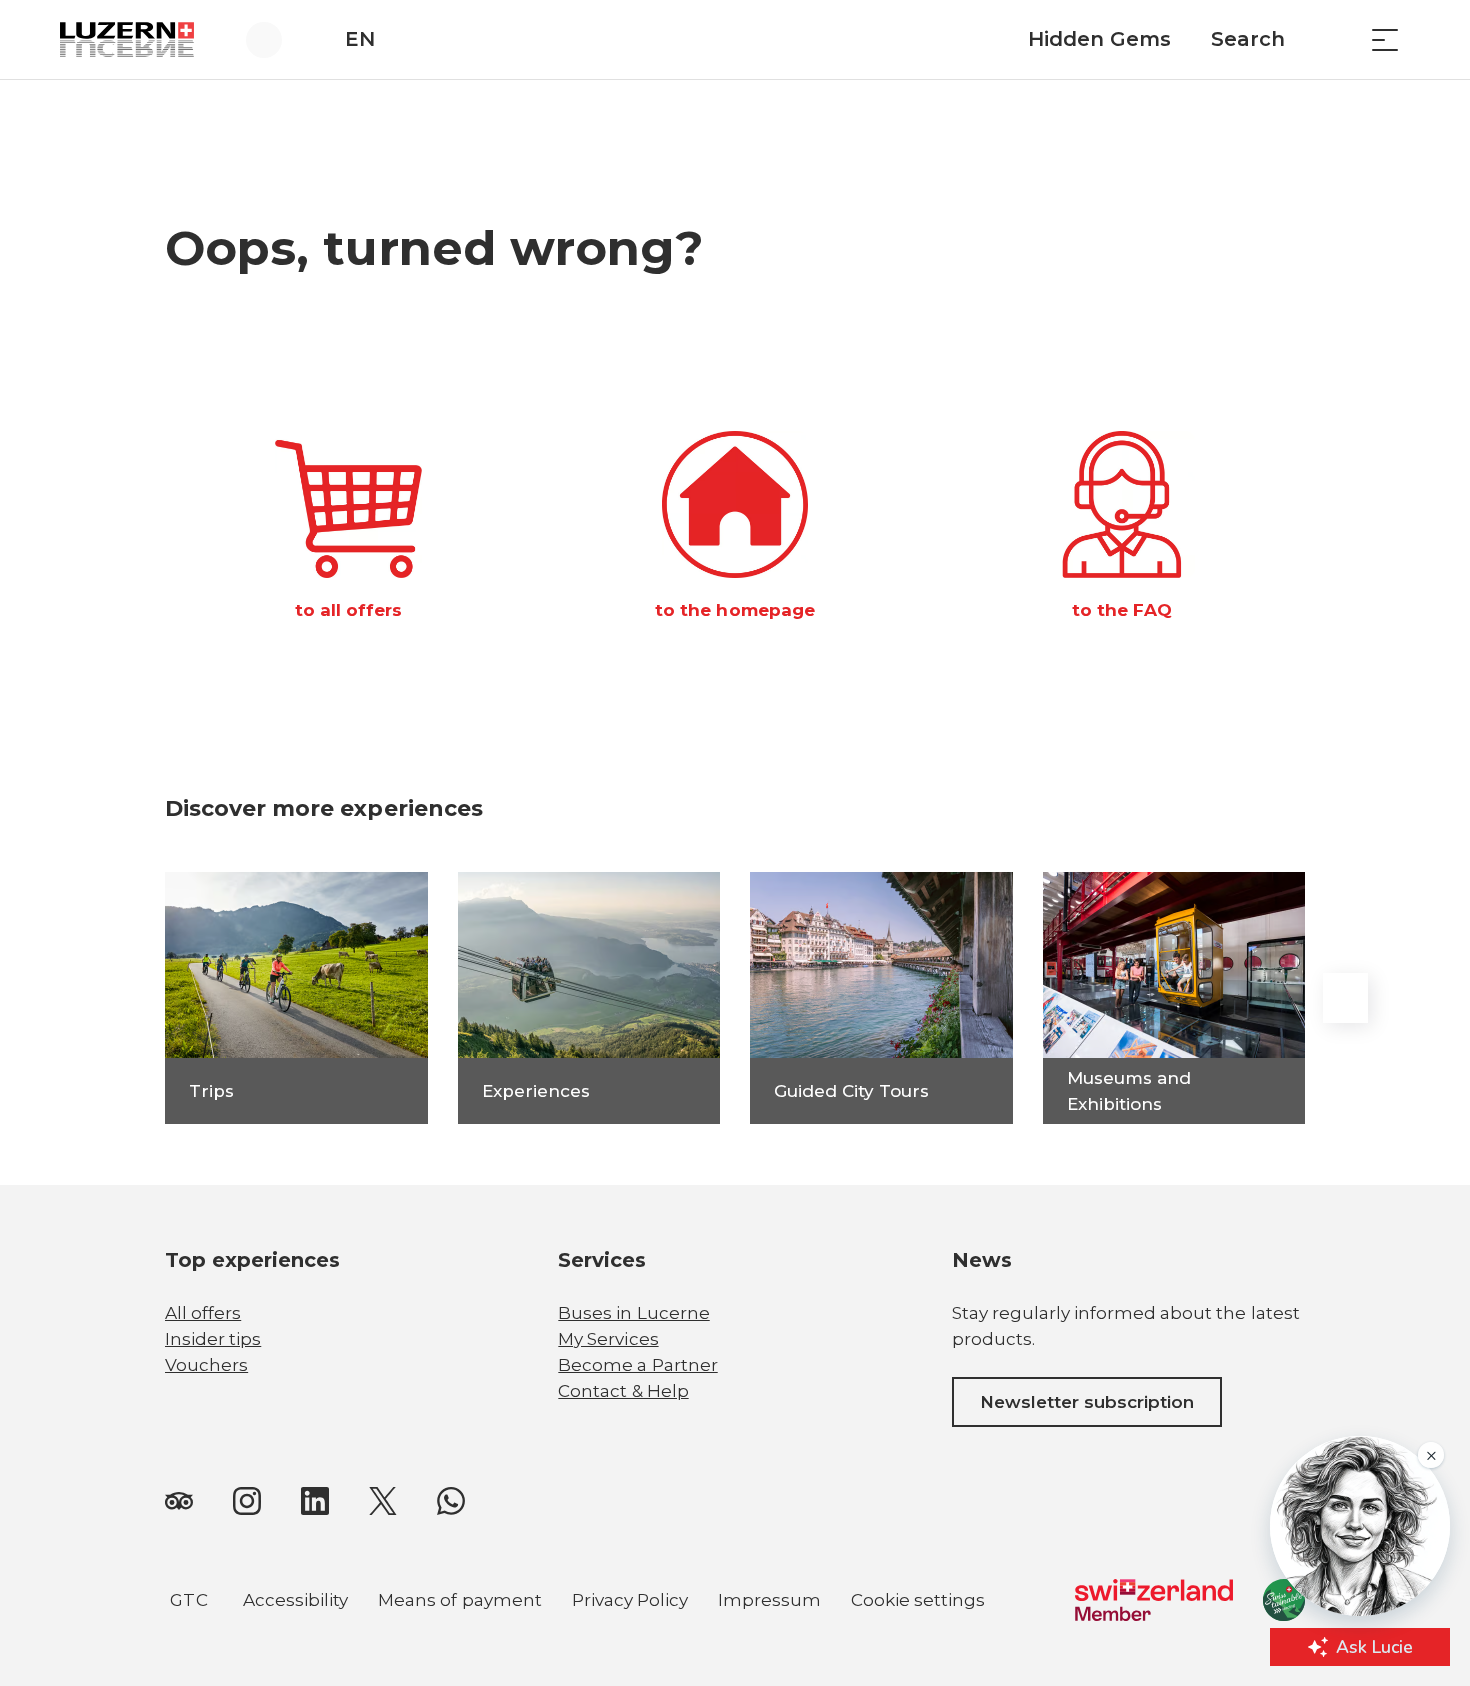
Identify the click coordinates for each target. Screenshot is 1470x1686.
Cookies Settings (665, 1602)
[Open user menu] (275, 39)
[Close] (772, 1458)
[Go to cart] (1335, 39)
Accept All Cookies (665, 1504)
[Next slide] (1345, 998)
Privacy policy (251, 1533)
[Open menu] (1385, 39)
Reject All (665, 1553)
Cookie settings (918, 1603)
